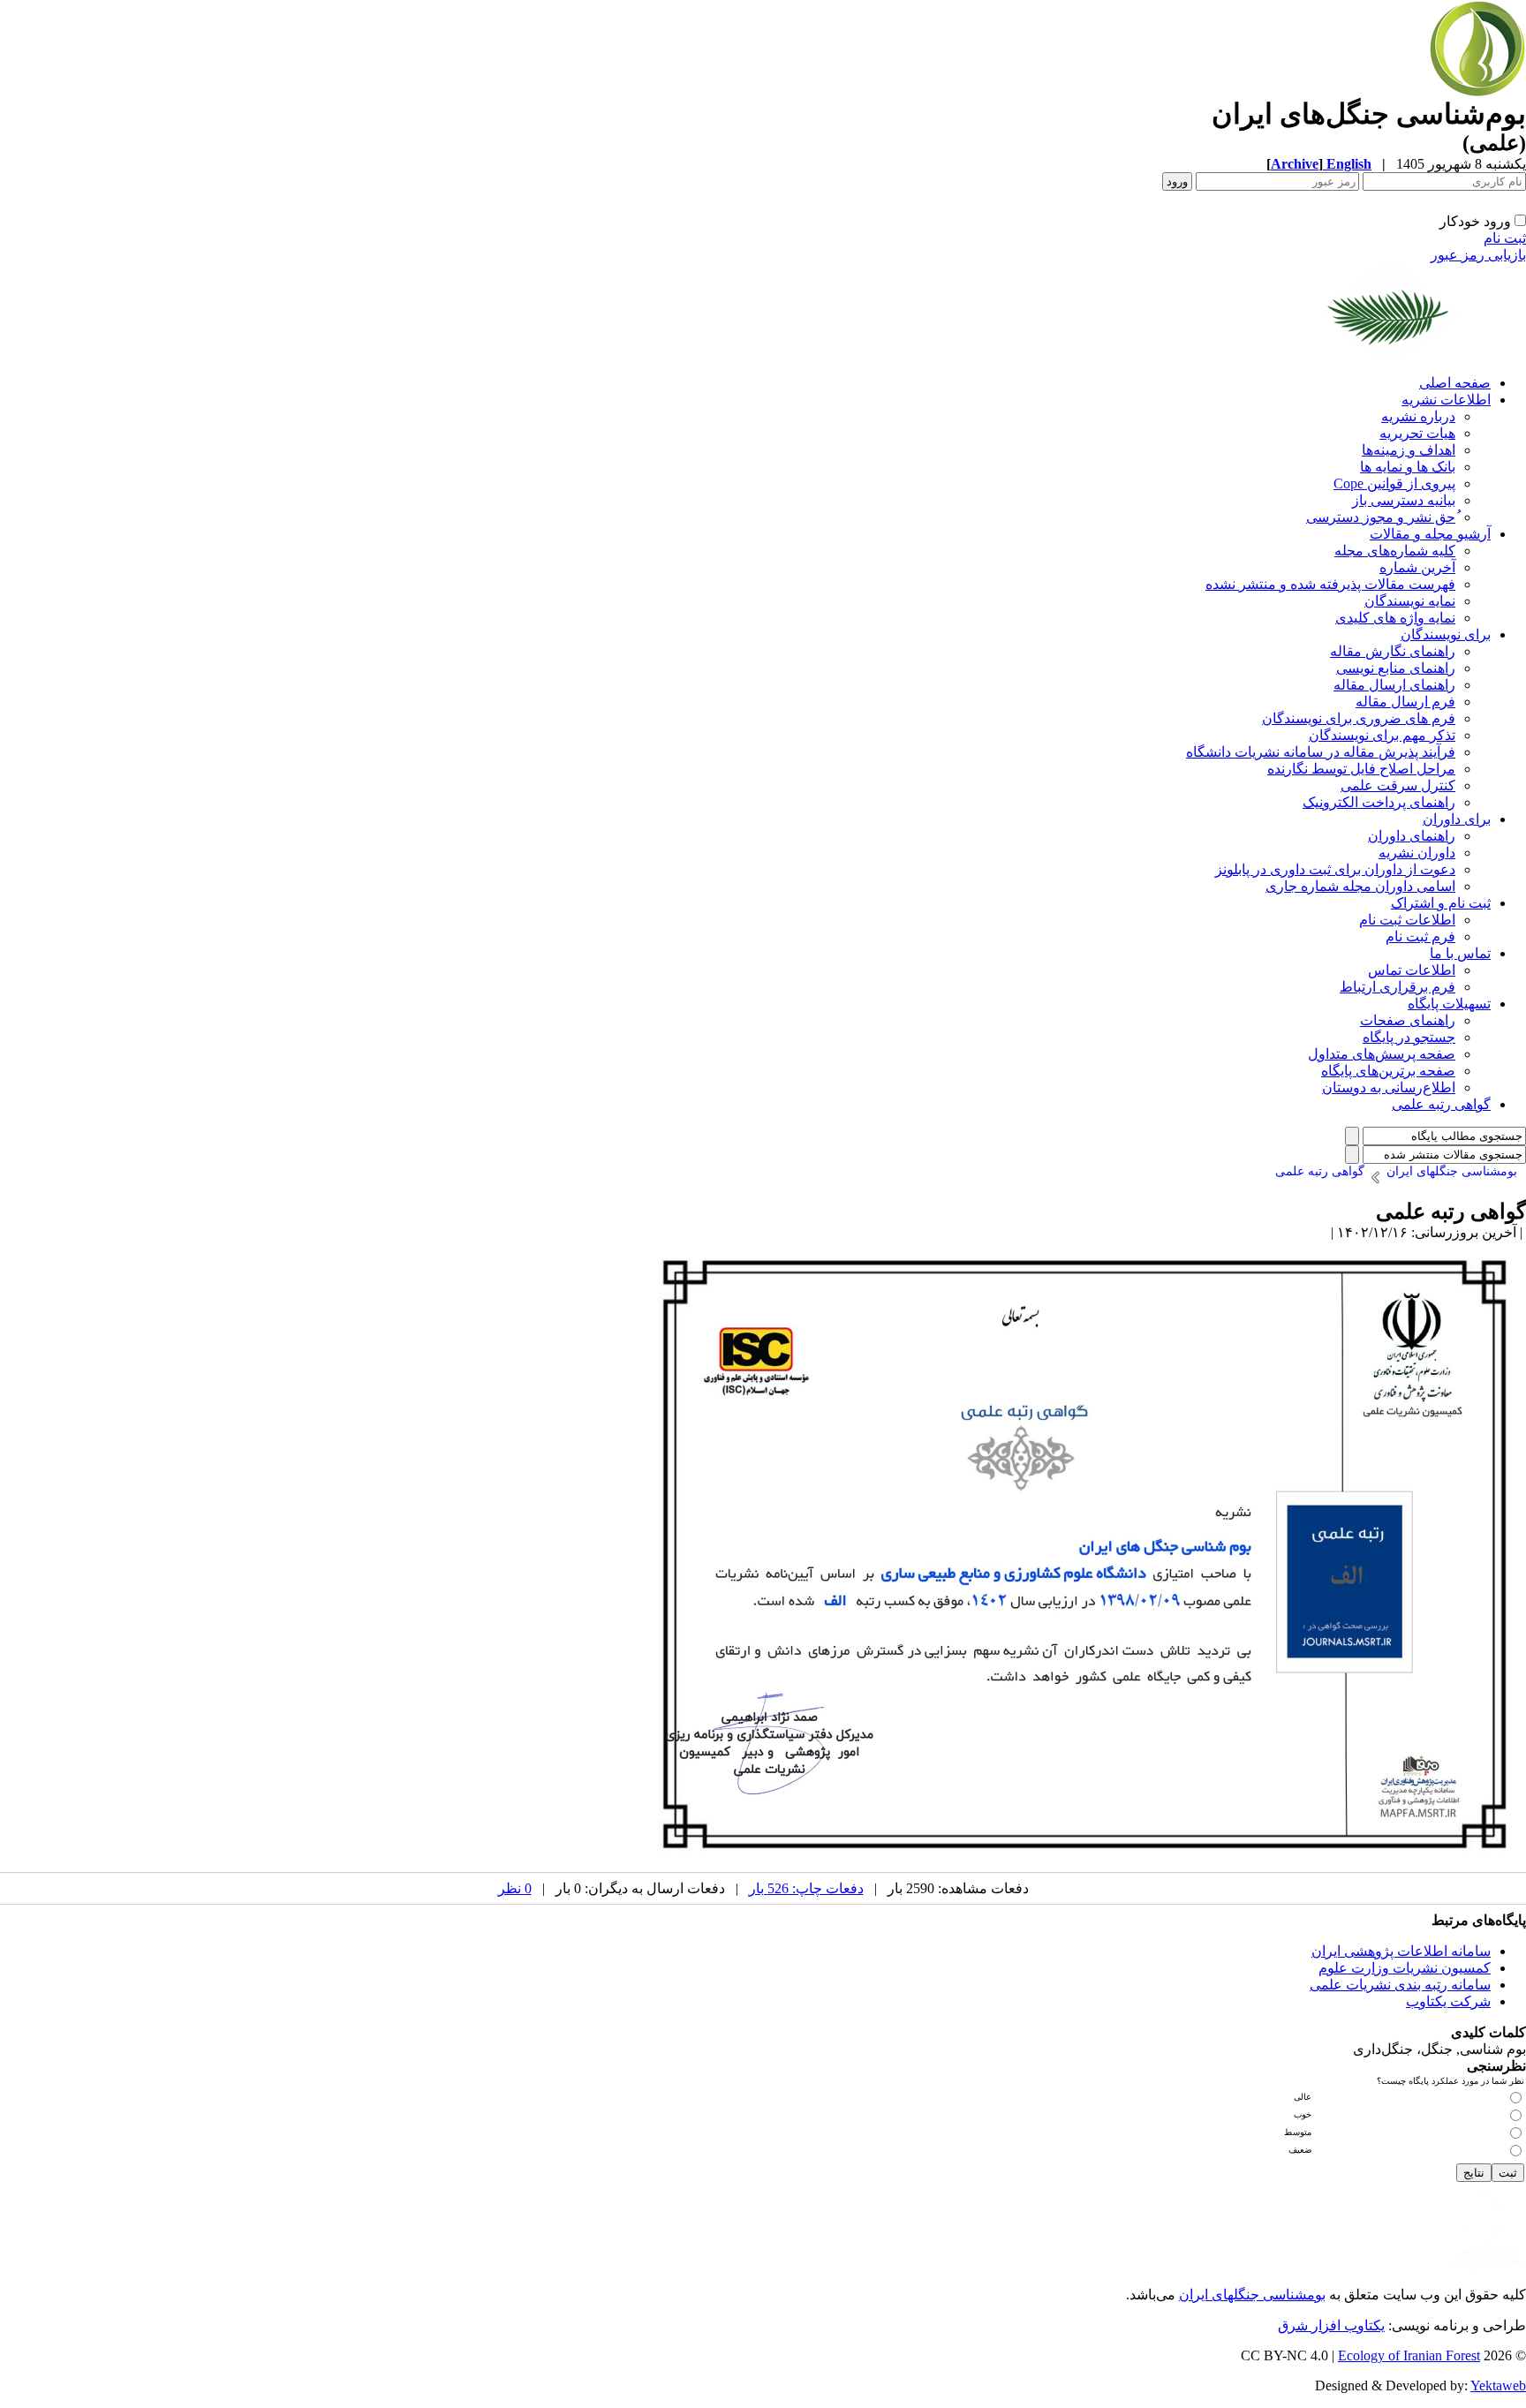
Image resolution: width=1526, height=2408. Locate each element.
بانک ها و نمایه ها (1408, 467)
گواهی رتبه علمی (1441, 1104)
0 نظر (515, 1888)
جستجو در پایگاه (1409, 1037)
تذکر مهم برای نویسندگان (1382, 735)
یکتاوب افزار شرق (1331, 2325)
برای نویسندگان (1446, 634)
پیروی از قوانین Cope (1394, 483)
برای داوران (1457, 819)
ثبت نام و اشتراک (1441, 903)
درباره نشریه (1418, 416)
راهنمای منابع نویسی (1396, 668)
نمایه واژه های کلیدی (1395, 618)
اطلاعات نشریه (1446, 400)
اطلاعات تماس (1412, 970)
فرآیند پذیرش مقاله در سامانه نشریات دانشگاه (1321, 752)
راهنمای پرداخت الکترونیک (1379, 802)
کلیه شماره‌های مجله (1395, 551)
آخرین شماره (1417, 567)
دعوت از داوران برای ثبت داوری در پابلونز (1335, 869)
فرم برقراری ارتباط (1398, 987)
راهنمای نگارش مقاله (1393, 651)
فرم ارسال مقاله (1405, 702)
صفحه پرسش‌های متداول (1382, 1054)
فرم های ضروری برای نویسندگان (1359, 718)
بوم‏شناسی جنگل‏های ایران (1252, 2295)
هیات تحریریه (1417, 433)
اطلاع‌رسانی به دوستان (1389, 1087)
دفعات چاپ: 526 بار (806, 1888)
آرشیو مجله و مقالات (1430, 534)
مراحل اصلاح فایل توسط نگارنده (1361, 769)
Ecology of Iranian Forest (1409, 2355)
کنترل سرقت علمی (1398, 785)
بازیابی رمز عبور (1478, 255)
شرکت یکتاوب (1448, 2001)
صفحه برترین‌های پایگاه (1388, 1071)
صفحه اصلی (1455, 383)
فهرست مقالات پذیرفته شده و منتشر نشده (1330, 584)
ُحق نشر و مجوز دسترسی (1381, 517)
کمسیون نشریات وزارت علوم (1405, 1968)
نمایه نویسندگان (1410, 601)
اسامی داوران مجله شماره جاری (1360, 886)
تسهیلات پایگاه (1449, 1004)
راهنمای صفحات (1408, 1020)
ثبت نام (1505, 238)
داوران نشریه (1417, 853)
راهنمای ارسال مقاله (1394, 685)
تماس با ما (1460, 953)
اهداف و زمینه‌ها (1409, 450)
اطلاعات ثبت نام (1407, 920)
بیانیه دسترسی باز (1404, 500)
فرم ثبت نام (1420, 936)
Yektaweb (1498, 2385)
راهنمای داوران (1412, 836)
